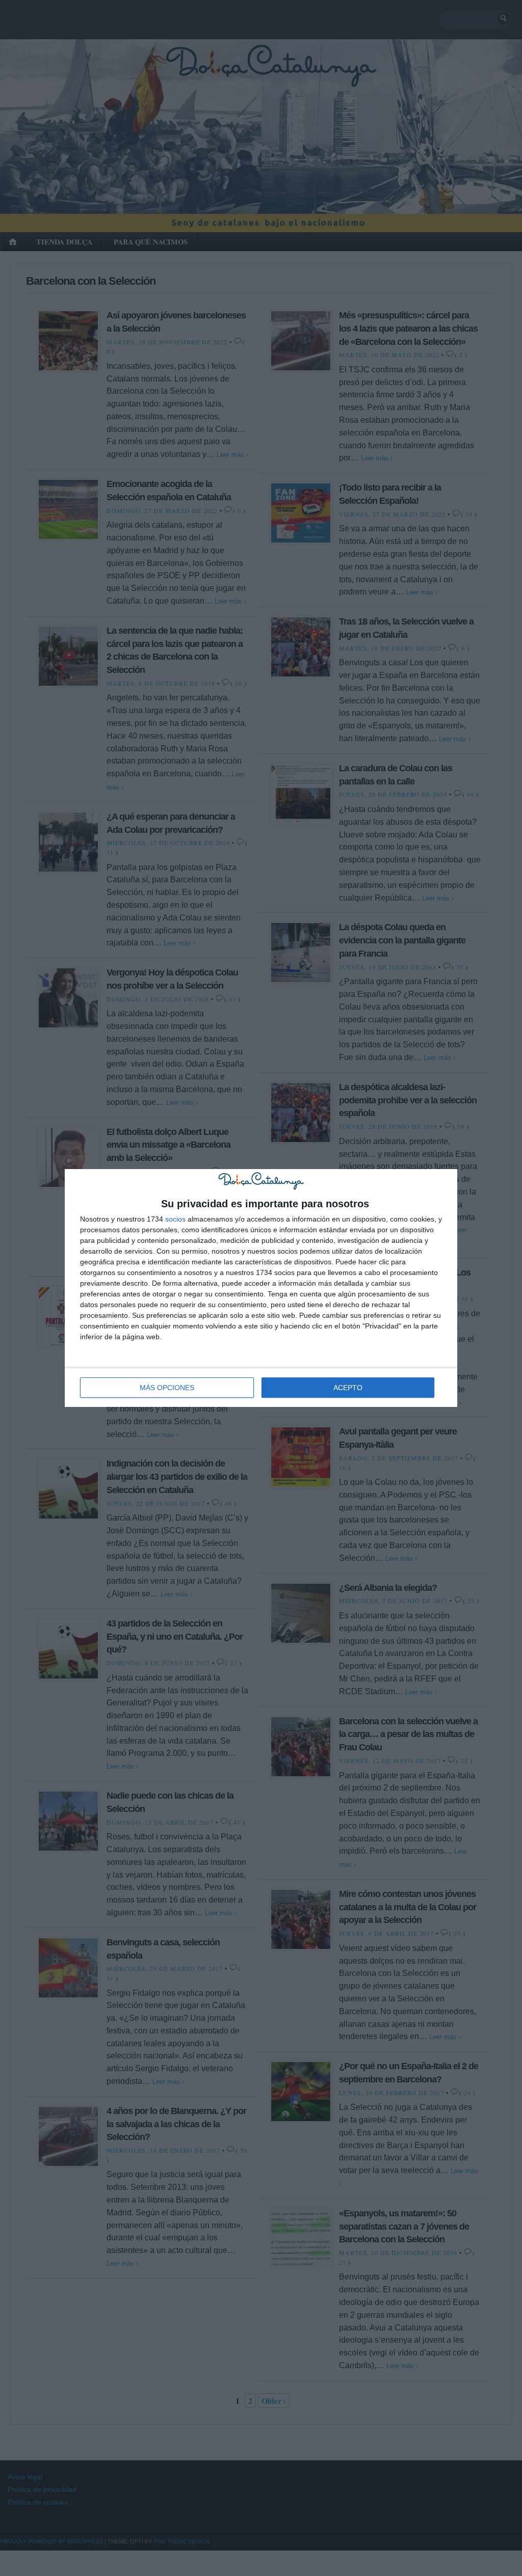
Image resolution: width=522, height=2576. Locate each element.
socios (175, 1219)
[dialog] (261, 1288)
